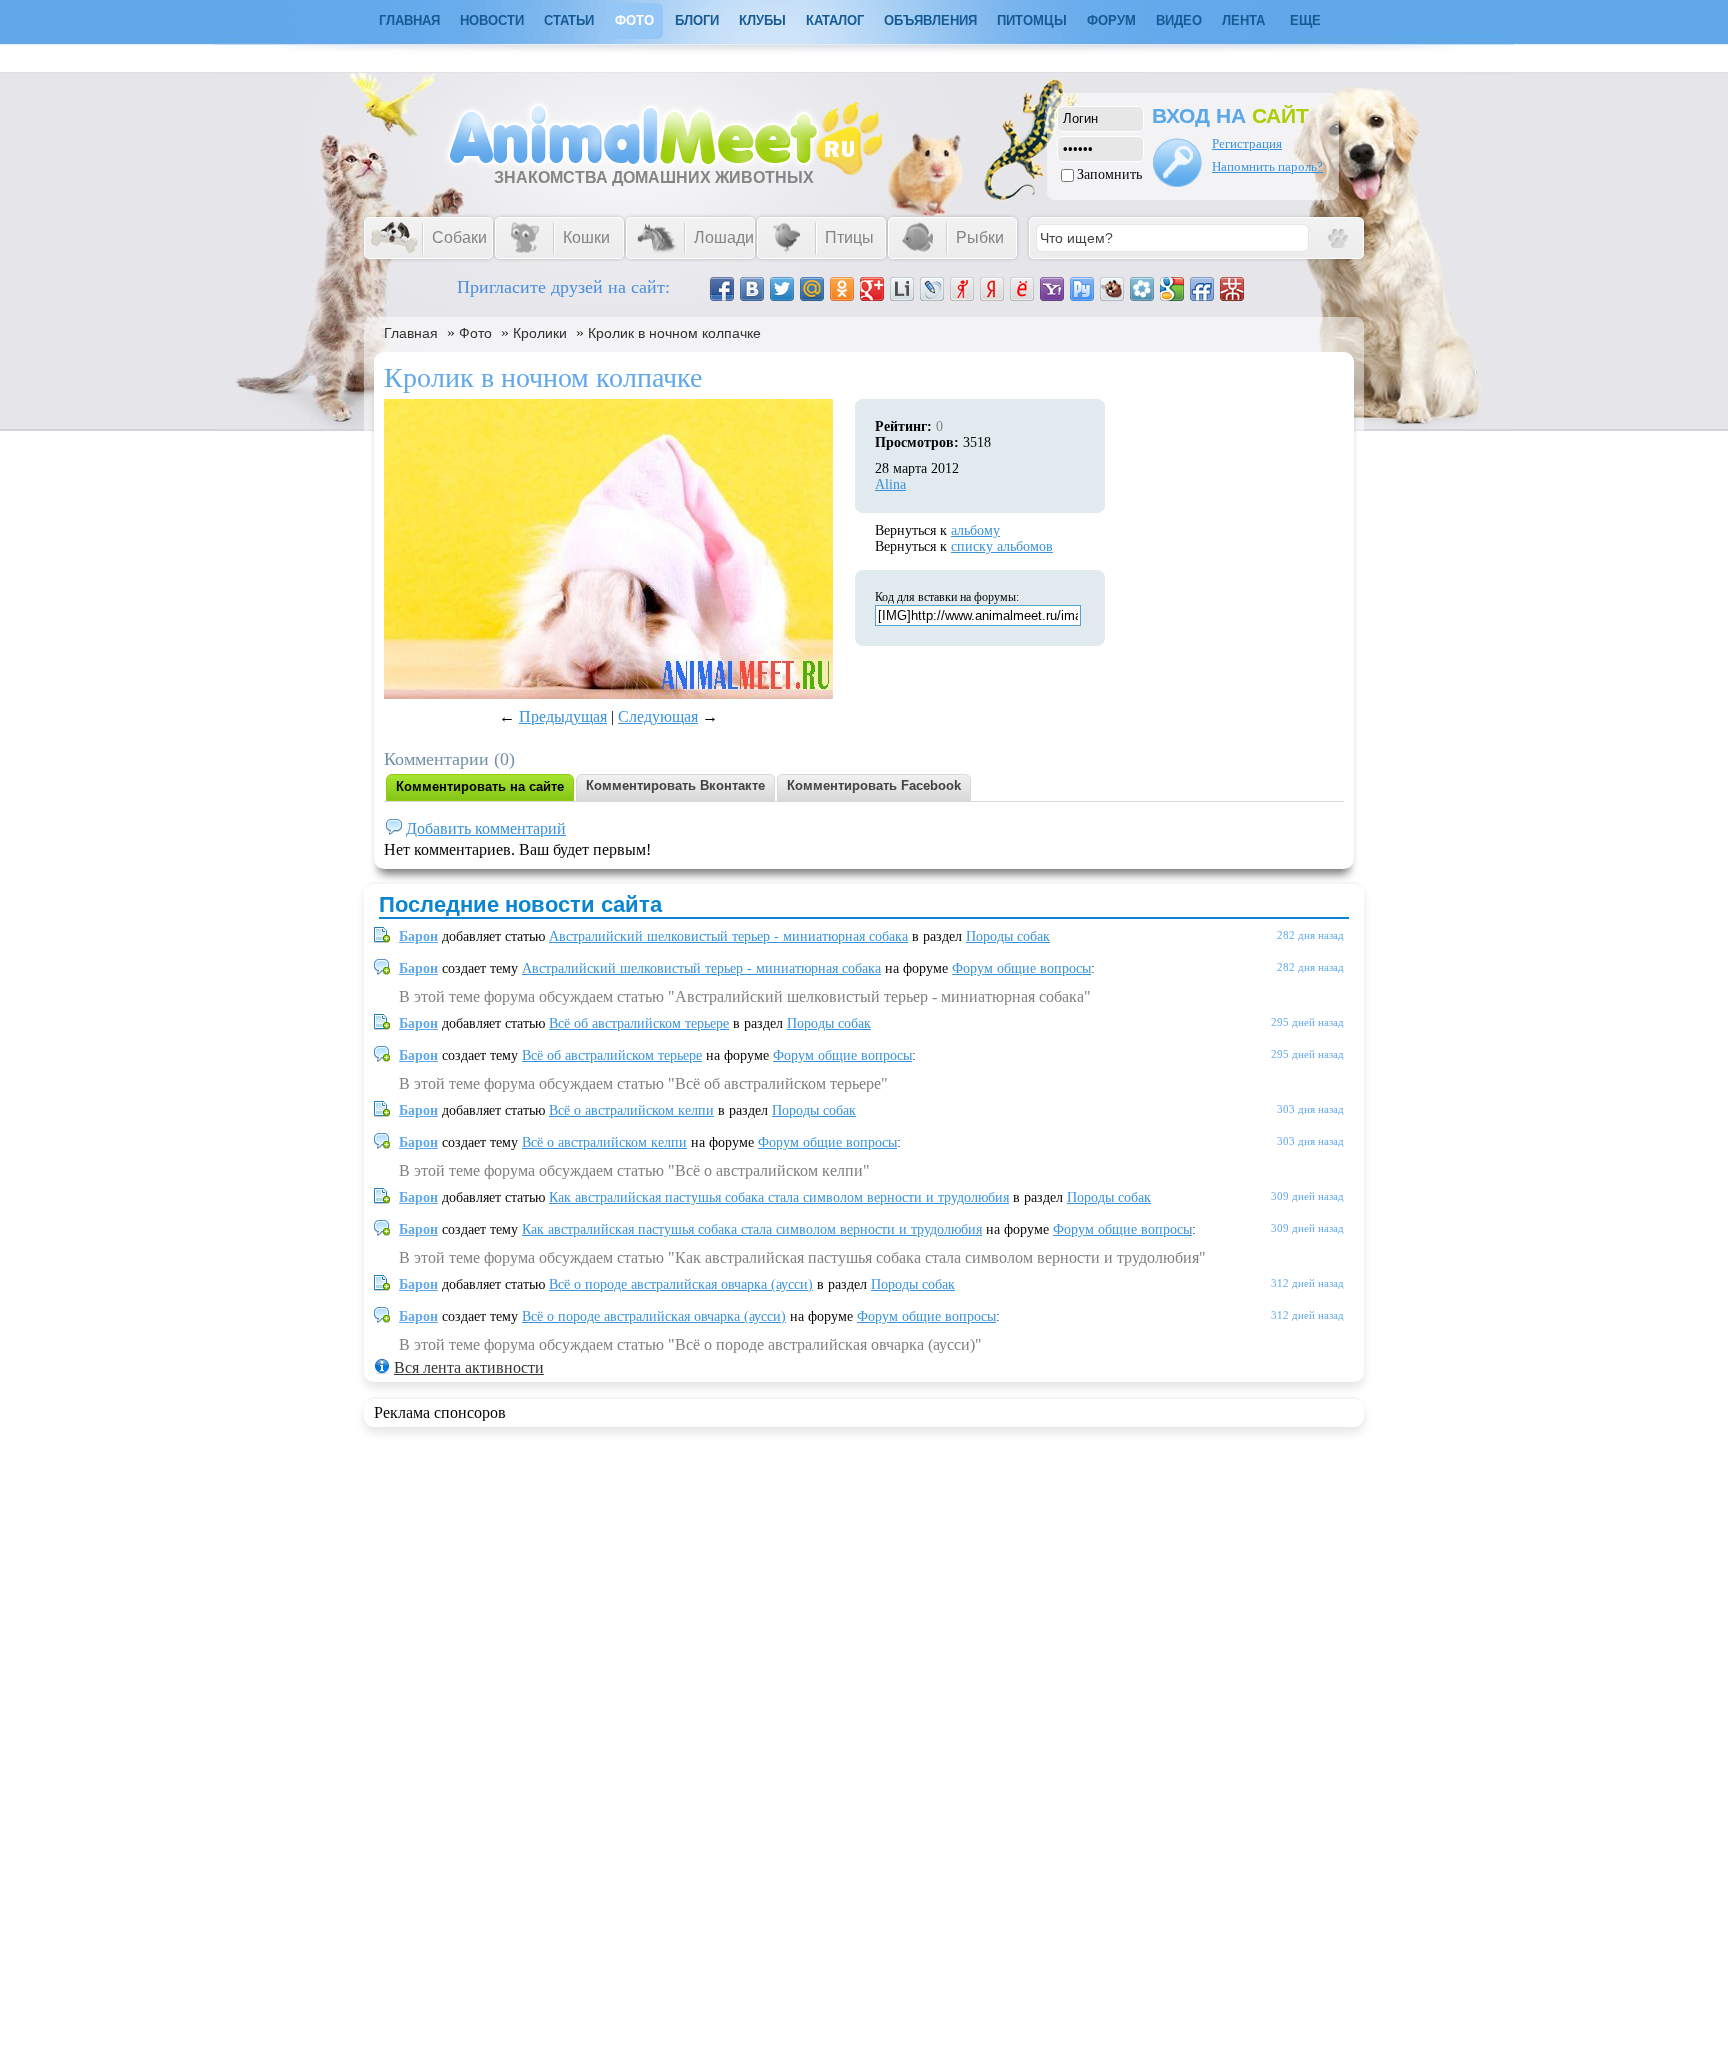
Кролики (540, 333)
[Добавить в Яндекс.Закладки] (992, 289)
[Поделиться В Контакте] (752, 289)
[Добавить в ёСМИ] (1022, 289)
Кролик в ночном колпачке (674, 333)
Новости (492, 20)
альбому (975, 530)
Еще (1305, 20)
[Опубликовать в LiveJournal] (932, 289)
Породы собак (1008, 936)
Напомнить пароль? (1267, 166)
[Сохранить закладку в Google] (1172, 289)
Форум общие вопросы (1021, 968)
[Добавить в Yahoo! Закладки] (1052, 289)
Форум (1111, 20)
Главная (411, 333)
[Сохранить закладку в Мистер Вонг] (1232, 289)
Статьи (569, 20)
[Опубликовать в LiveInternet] (902, 289)
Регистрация (1247, 143)
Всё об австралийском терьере (639, 1023)
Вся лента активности (469, 1367)
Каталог (835, 20)
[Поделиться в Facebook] (722, 289)
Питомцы (1032, 20)
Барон (418, 936)
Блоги (697, 20)
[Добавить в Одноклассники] (842, 289)
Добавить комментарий (486, 828)
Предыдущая (563, 716)
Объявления (930, 20)
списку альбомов (1002, 546)
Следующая (658, 716)
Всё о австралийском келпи (631, 1110)
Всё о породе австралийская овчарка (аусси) (681, 1284)
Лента (1243, 20)
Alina (890, 484)
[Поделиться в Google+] (872, 289)
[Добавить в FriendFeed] (1202, 289)
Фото (634, 20)
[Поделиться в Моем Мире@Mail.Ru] (812, 289)
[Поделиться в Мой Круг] (1142, 289)
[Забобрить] (1112, 289)
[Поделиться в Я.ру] (962, 289)
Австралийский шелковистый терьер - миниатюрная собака (728, 936)
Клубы (762, 20)
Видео (1179, 20)
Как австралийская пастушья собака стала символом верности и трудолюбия (779, 1197)
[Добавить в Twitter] (782, 289)
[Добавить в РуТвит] (1082, 289)
